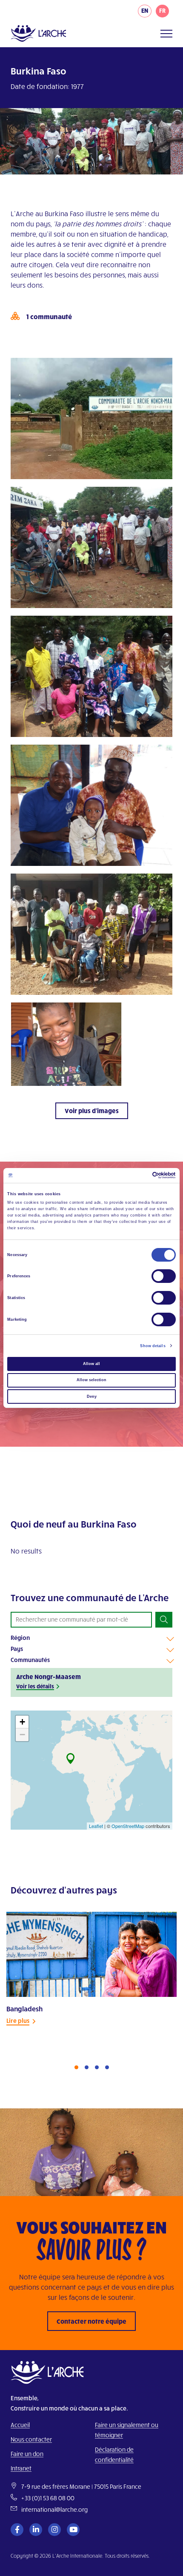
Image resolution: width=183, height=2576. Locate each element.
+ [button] (22, 1722)
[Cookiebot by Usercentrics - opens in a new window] (139, 1175)
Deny (92, 1397)
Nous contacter (31, 2439)
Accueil (20, 2425)
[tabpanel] (91, 1979)
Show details (153, 1346)
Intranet (21, 2468)
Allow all (91, 1364)
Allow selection (91, 1380)
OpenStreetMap (128, 1826)
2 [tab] (87, 2067)
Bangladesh (24, 2009)
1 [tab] (76, 2067)
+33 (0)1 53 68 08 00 (48, 2498)
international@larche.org (54, 2509)
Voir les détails (35, 1686)
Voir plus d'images (92, 1111)
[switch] (164, 1276)
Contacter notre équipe (91, 2321)
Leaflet (96, 1826)
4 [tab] (107, 2067)
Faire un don (27, 2454)
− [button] (22, 1735)
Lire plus (18, 2021)
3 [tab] (97, 2067)
